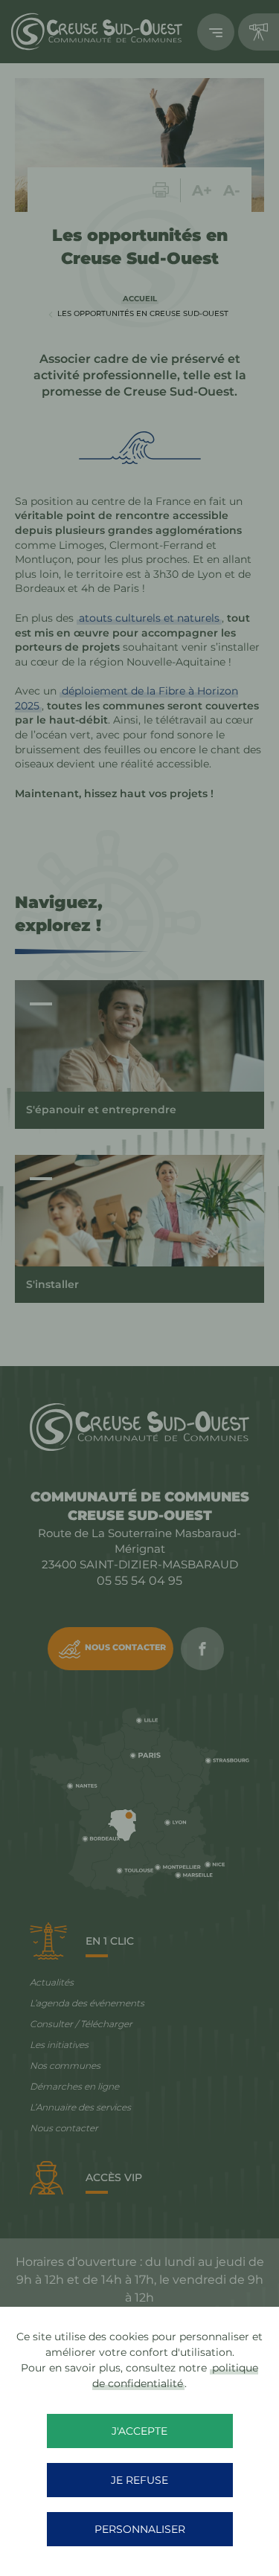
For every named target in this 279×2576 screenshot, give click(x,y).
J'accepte (139, 2431)
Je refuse (139, 2480)
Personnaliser (140, 2529)
